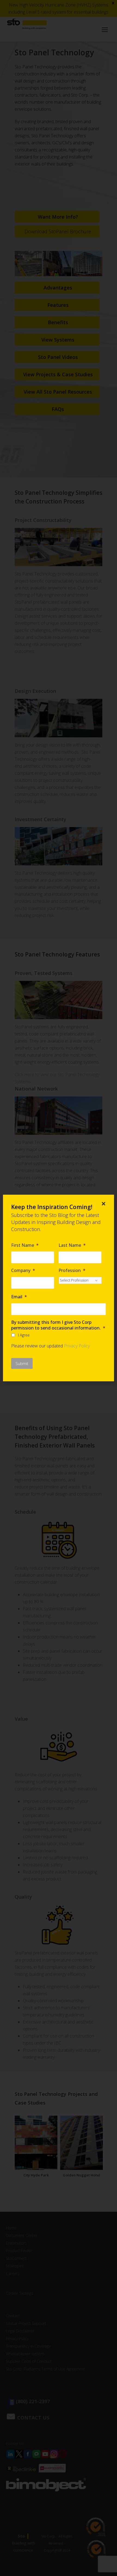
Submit (22, 1363)
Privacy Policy (77, 1346)
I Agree (24, 1335)
